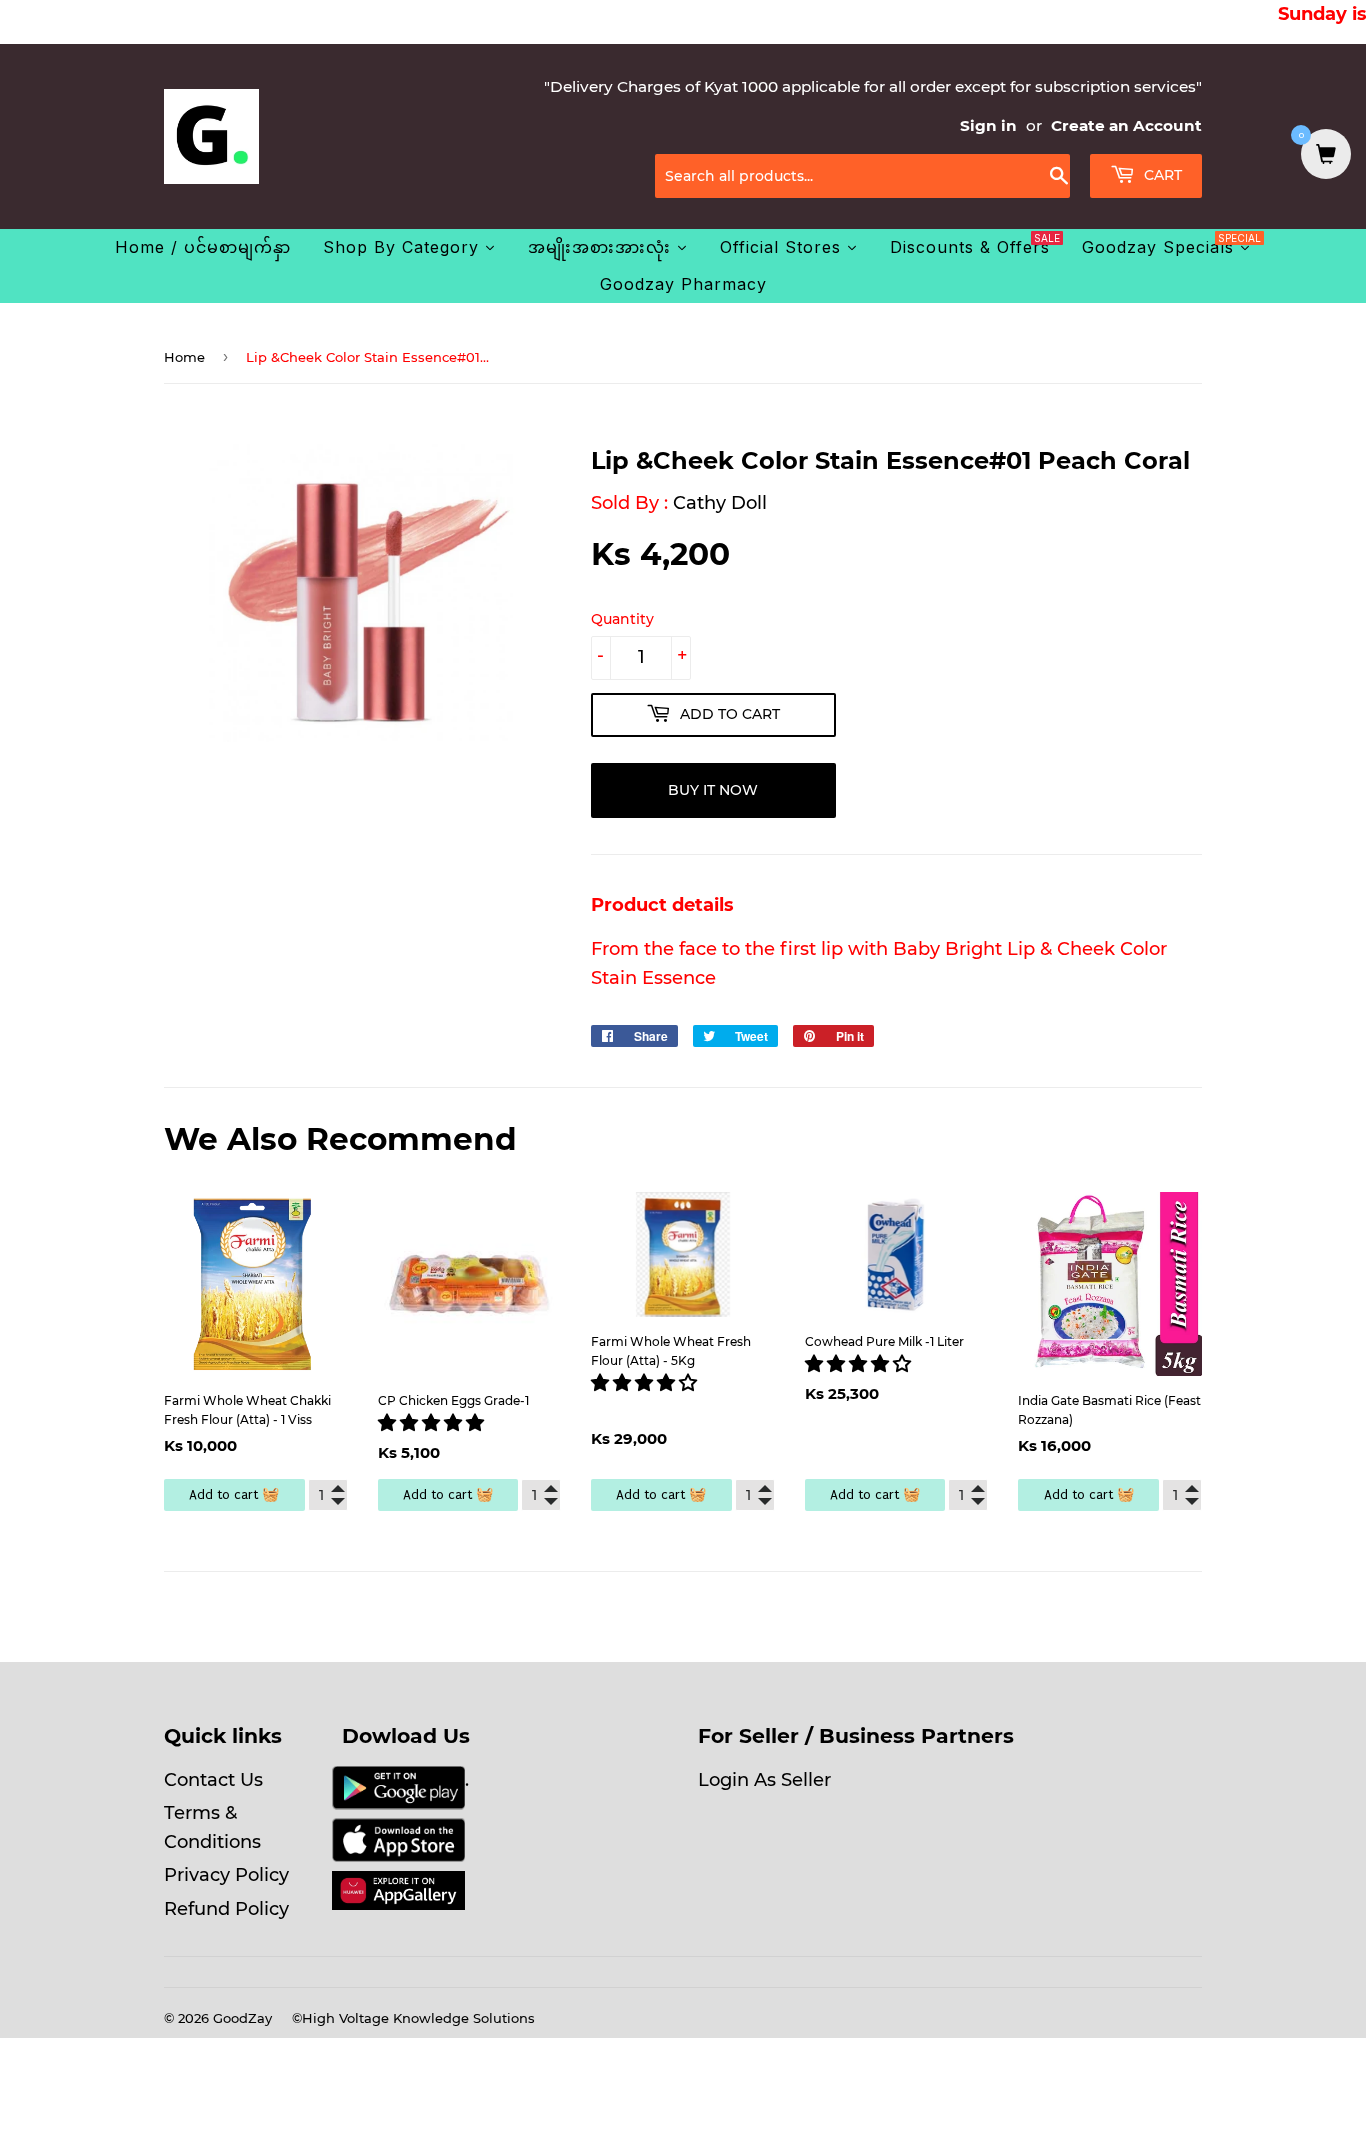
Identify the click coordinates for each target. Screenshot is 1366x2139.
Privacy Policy (226, 1875)
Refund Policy (226, 1909)
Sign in (988, 125)
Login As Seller (764, 1780)
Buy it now (713, 790)
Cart (1161, 175)
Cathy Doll (720, 503)
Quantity (622, 619)
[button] (433, 1423)
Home (184, 357)
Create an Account (1126, 125)
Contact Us (213, 1780)
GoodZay (242, 2018)
